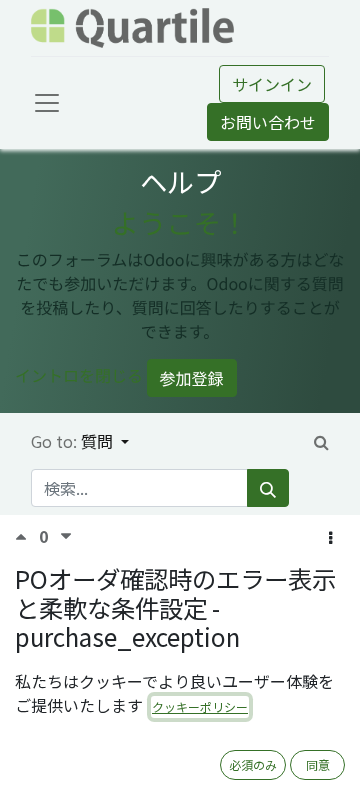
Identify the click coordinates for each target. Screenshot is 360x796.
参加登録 (192, 378)
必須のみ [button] (253, 764)
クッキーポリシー (200, 706)
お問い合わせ (268, 122)
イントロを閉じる (79, 375)
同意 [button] (318, 764)
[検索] (268, 488)
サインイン (272, 84)
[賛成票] (27, 536)
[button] (330, 537)
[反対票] (66, 536)
